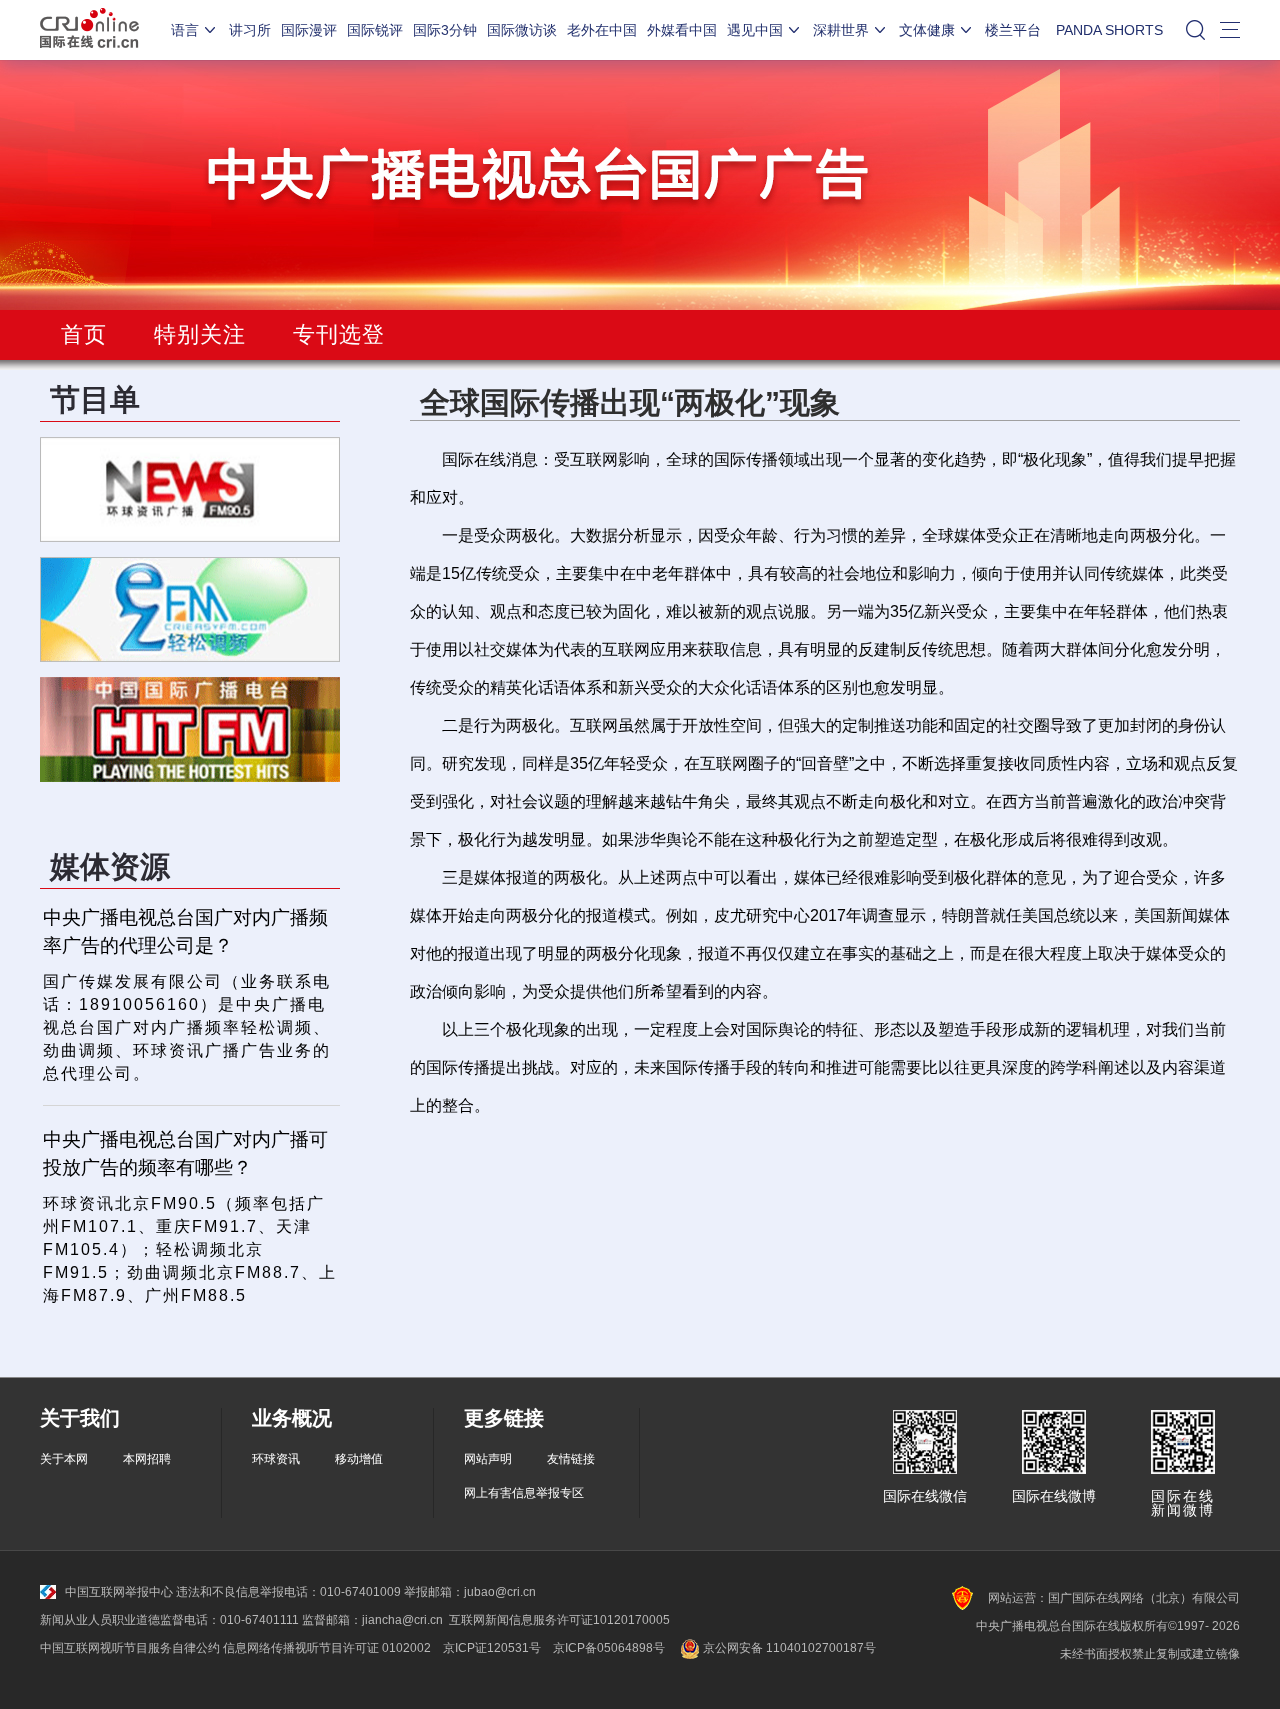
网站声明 (488, 1459)
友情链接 (571, 1459)
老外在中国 (602, 30)
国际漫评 (309, 30)
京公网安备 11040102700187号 (788, 1648)
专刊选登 (339, 334)
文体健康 (927, 30)
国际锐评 (375, 30)
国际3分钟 (445, 30)
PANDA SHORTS (1109, 30)
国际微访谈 (522, 30)
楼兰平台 (1013, 30)
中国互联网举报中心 (119, 1592)
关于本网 (64, 1459)
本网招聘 (147, 1459)
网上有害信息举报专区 (524, 1493)
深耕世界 (841, 30)
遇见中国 (755, 30)
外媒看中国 (682, 30)
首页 (84, 334)
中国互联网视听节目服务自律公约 (130, 1648)
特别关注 (200, 334)
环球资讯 (276, 1459)
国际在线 (89, 30)
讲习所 (250, 30)
